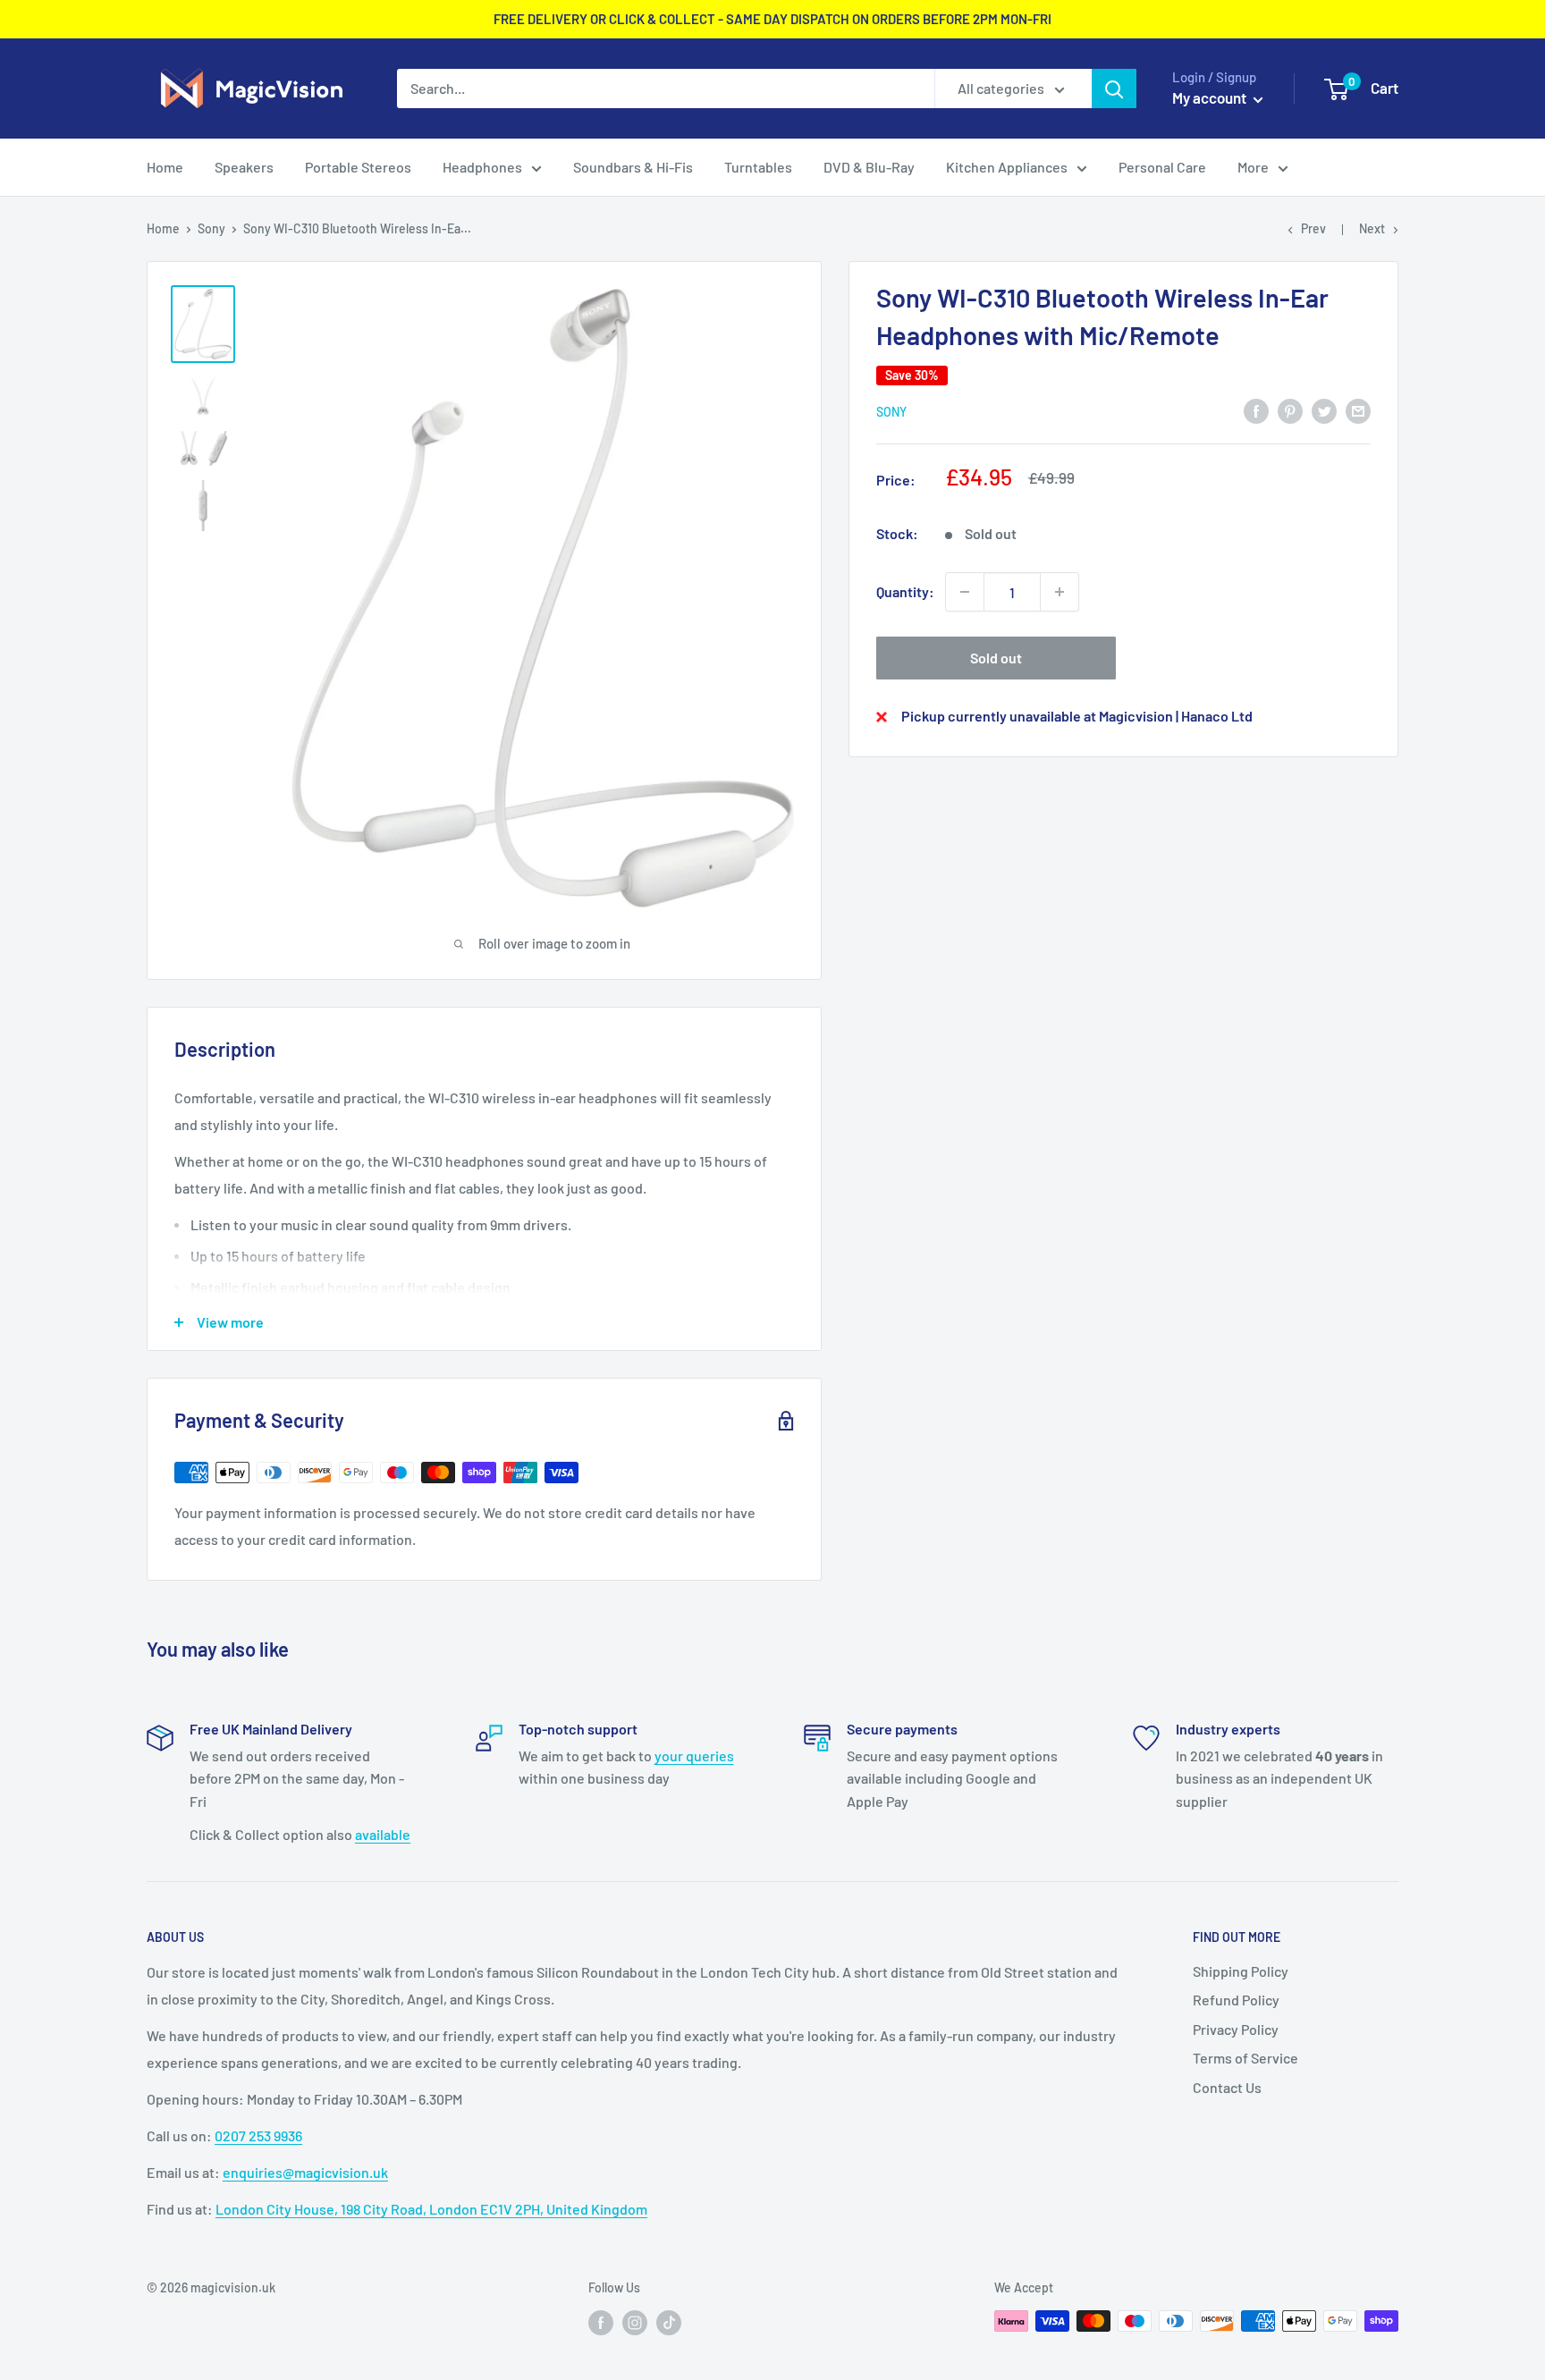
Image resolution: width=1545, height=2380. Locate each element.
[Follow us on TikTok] (669, 2323)
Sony (211, 228)
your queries (694, 1755)
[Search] (1114, 89)
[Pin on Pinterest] (1290, 410)
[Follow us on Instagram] (635, 2323)
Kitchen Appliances (1007, 167)
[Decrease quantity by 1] (965, 592)
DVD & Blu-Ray (869, 167)
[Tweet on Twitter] (1324, 410)
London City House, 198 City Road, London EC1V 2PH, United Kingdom (431, 2209)
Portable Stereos (358, 167)
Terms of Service (1245, 2058)
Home (165, 167)
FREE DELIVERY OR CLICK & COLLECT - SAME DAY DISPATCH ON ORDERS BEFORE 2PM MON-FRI (772, 19)
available (383, 1834)
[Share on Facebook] (1256, 410)
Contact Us (1227, 2087)
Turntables (758, 167)
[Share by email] (1358, 410)
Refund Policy (1236, 2000)
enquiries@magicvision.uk (305, 2172)
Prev (1313, 228)
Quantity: (905, 591)
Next (1372, 228)
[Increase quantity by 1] (1060, 592)
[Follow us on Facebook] (601, 2323)
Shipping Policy (1241, 1971)
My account (1211, 97)
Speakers (244, 167)
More (1253, 167)
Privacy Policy (1236, 2029)
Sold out (996, 658)
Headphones (482, 167)
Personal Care (1162, 167)
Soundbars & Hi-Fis (633, 167)
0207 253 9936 (258, 2135)
